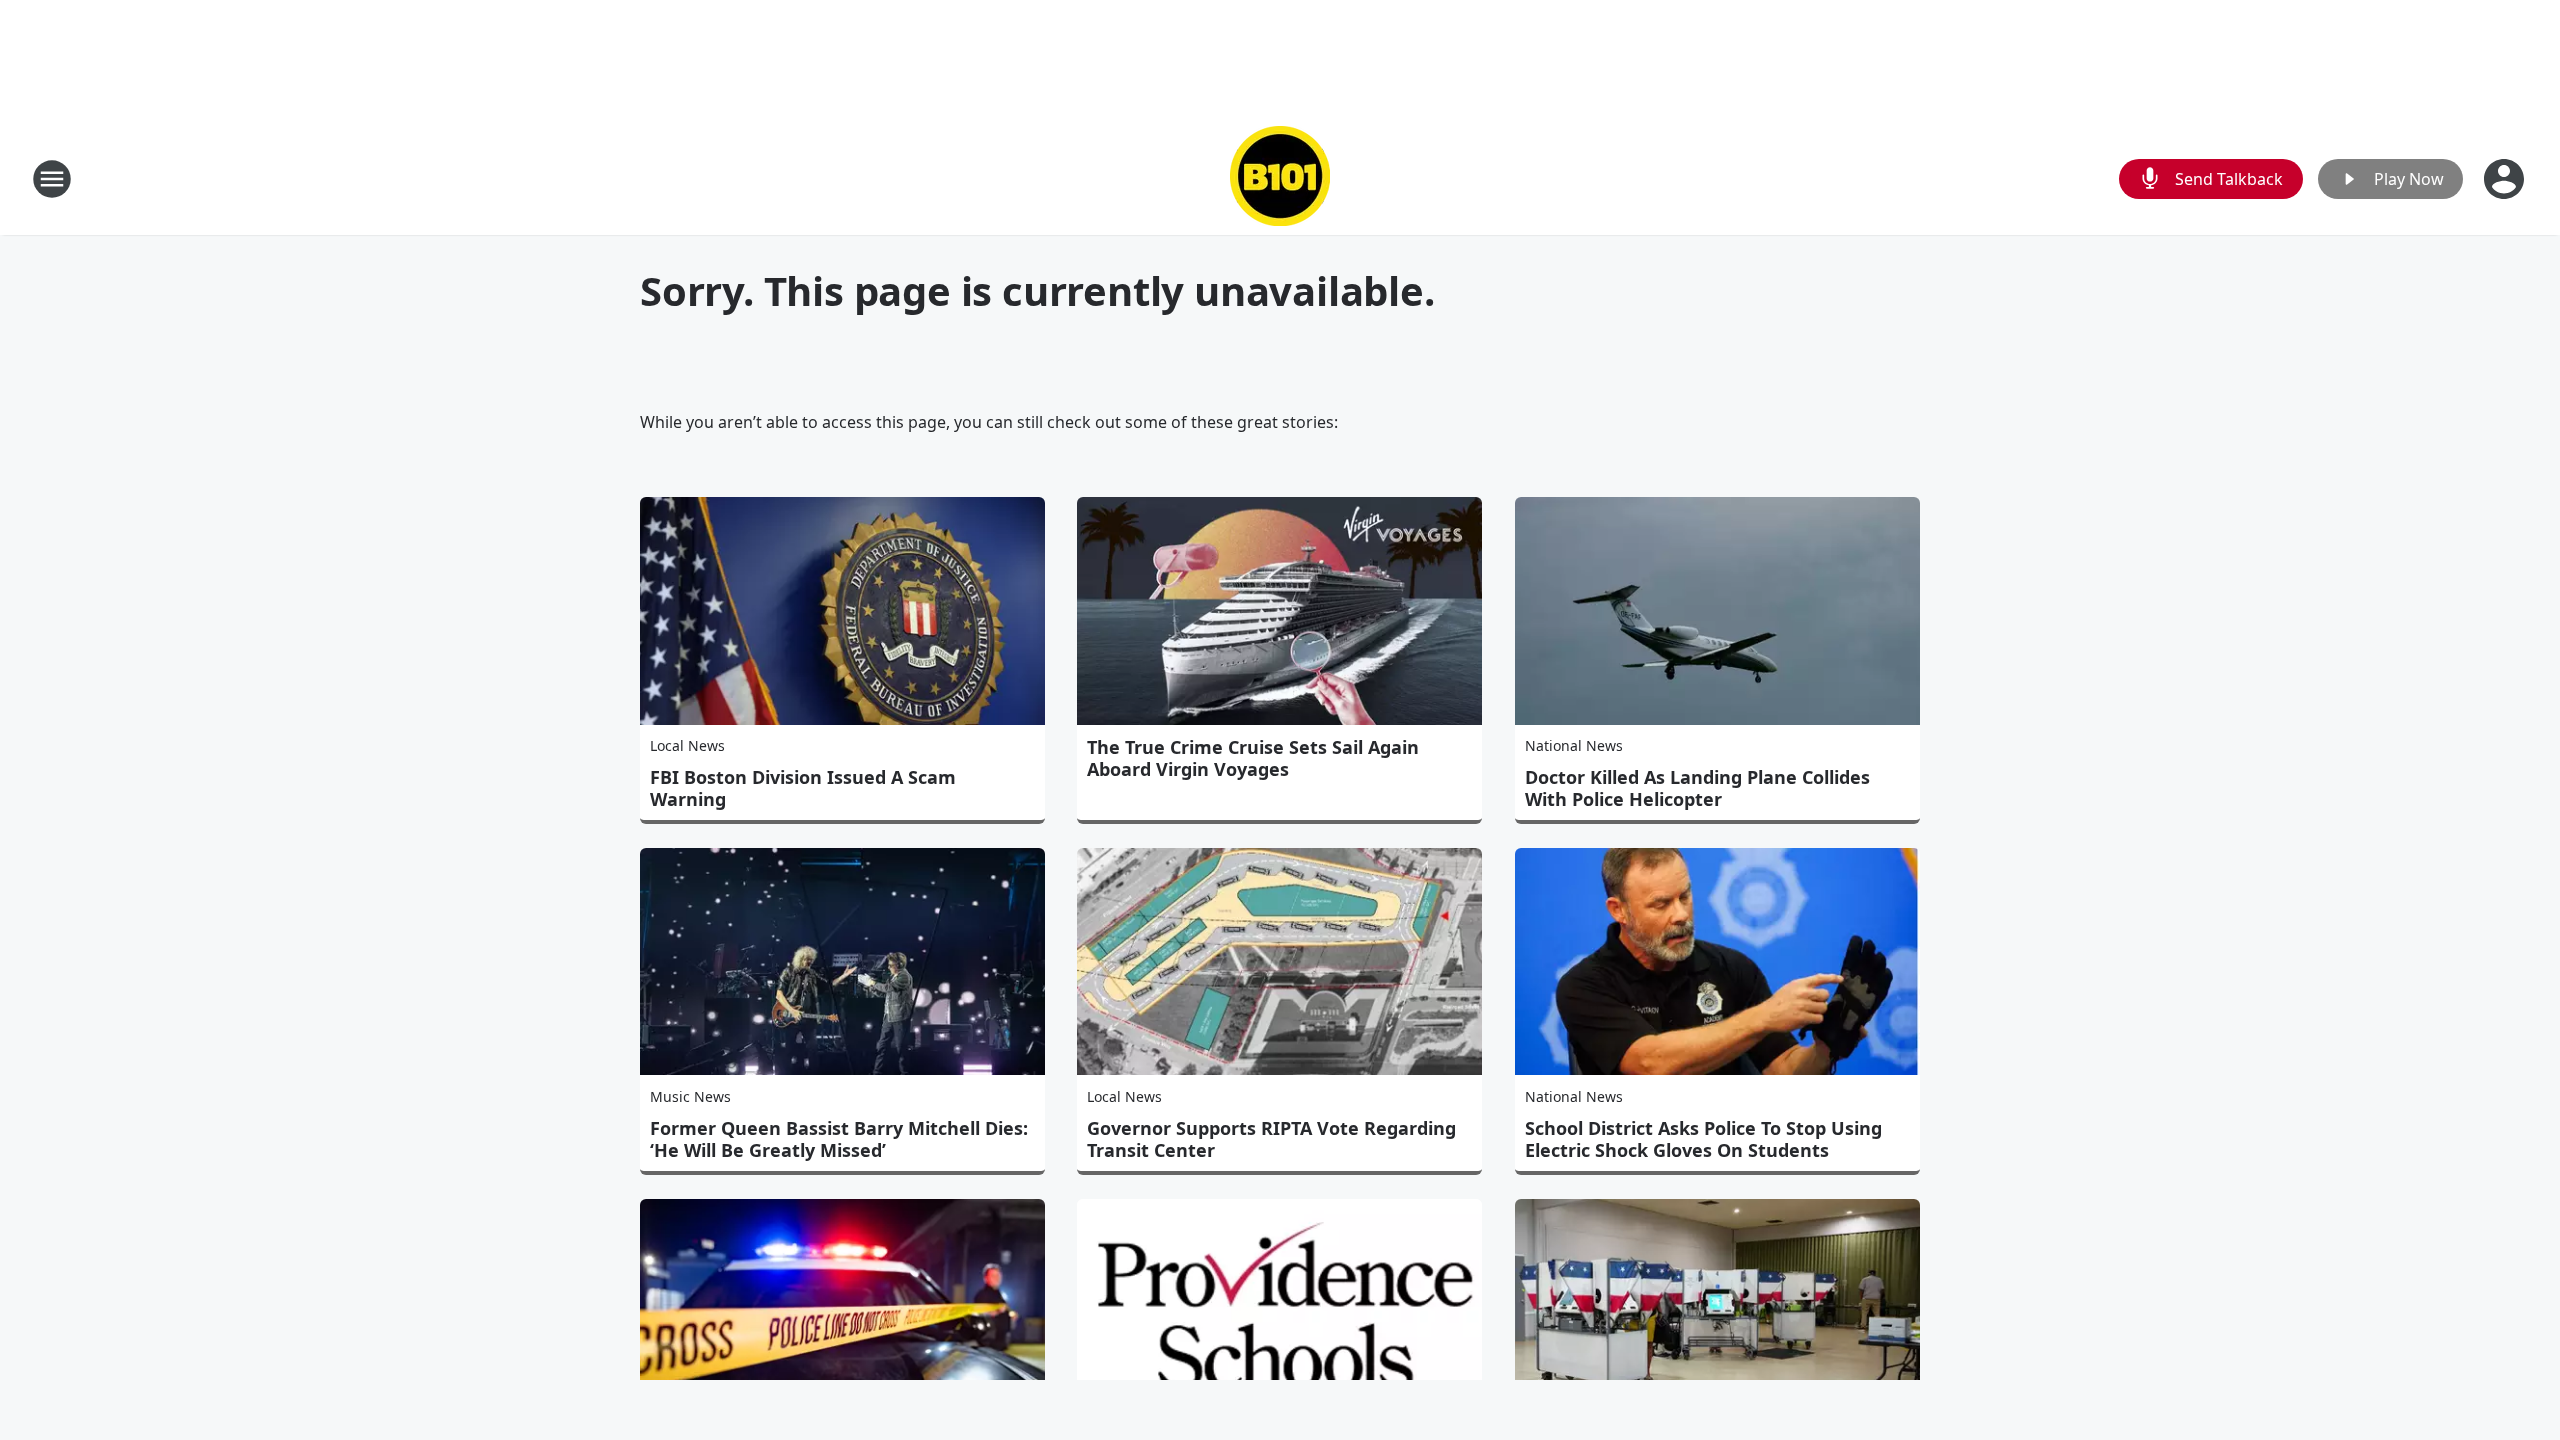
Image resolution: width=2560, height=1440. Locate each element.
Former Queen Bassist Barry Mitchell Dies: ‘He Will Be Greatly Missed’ (839, 1139)
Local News (687, 745)
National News (1574, 745)
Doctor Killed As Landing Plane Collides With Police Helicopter (1697, 788)
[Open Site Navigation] (52, 179)
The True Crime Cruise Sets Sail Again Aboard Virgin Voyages (1253, 758)
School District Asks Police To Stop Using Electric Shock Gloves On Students (1703, 1139)
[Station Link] (1280, 178)
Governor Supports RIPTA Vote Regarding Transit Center (1271, 1139)
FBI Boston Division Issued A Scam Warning (803, 788)
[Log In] (2506, 179)
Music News (690, 1096)
